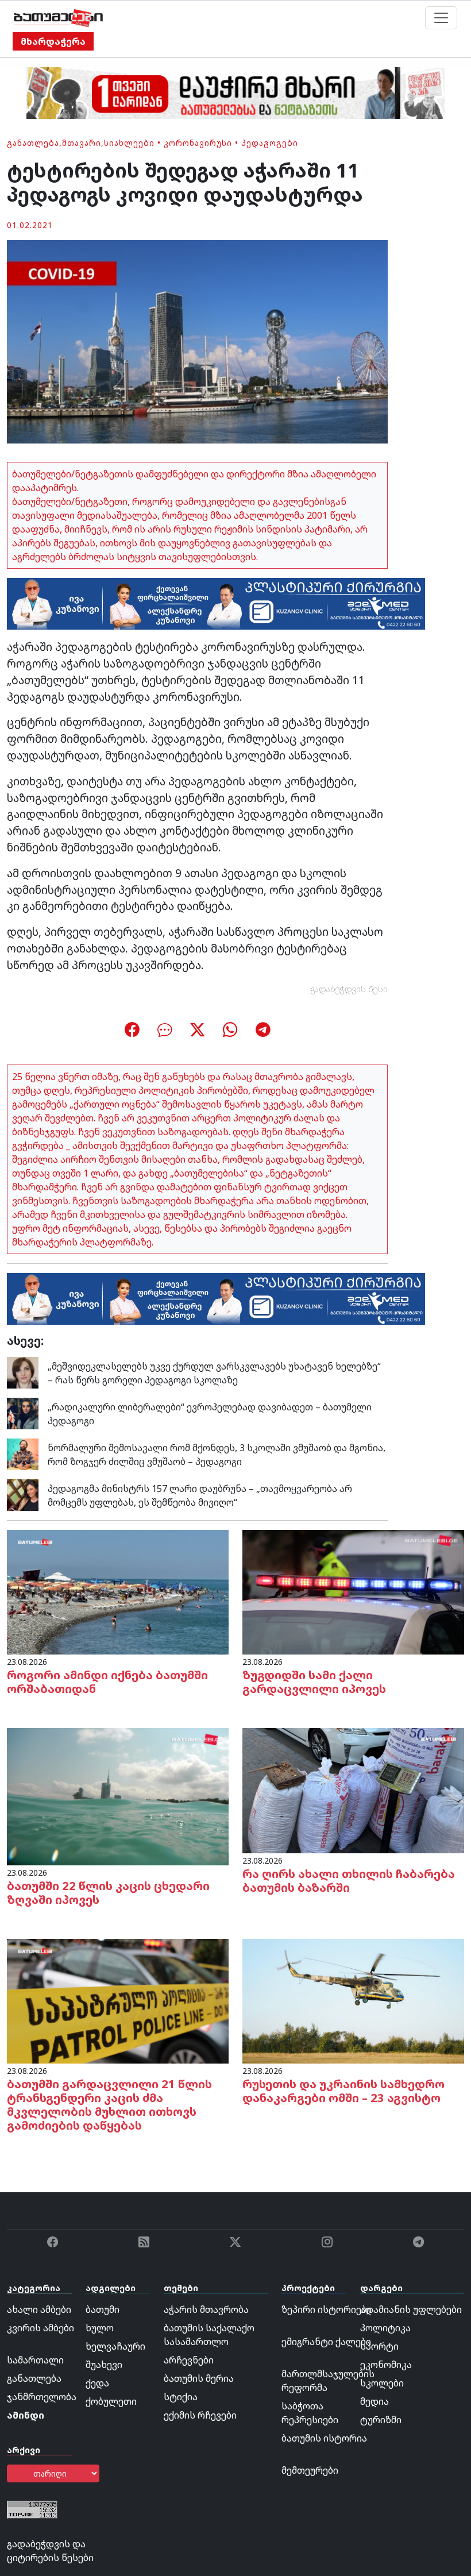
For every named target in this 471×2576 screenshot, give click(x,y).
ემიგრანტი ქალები (326, 2342)
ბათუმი (103, 2309)
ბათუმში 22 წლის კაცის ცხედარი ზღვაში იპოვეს (108, 1893)
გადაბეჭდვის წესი (349, 989)
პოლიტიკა (385, 2328)
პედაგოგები (270, 143)
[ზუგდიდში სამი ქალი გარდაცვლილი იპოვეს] (353, 1591)
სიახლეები (129, 143)
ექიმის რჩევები (200, 2415)
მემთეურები (310, 2470)
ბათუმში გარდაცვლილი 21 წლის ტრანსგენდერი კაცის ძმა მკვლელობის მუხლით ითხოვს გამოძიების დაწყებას (109, 2105)
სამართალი (35, 2360)
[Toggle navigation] (441, 18)
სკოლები (382, 2383)
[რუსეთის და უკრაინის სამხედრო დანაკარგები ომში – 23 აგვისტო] (353, 2000)
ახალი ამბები (39, 2309)
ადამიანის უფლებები (411, 2309)
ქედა (97, 2383)
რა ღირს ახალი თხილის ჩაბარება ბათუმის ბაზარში (349, 1881)
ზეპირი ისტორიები (327, 2309)
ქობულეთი (111, 2401)
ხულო (100, 2328)
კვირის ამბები (40, 2328)
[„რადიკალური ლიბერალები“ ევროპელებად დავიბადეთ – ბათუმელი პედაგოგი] (23, 1413)
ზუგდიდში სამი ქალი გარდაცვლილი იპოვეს (314, 1682)
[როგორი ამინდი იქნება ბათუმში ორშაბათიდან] (118, 1591)
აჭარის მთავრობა (206, 2309)
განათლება (33, 143)
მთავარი (82, 143)
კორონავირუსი (198, 143)
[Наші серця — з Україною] (58, 18)
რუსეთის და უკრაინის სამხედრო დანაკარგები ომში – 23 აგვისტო (343, 2091)
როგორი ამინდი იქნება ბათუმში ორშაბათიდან (107, 1682)
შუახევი (104, 2365)
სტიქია (181, 2397)
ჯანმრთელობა (42, 2397)
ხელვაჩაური (115, 2346)
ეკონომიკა (386, 2365)
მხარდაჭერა (53, 41)
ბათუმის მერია (199, 2378)
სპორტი (379, 2346)
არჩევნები (189, 2360)
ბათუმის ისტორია (324, 2438)
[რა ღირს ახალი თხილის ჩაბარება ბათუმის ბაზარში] (353, 1790)
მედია (375, 2401)
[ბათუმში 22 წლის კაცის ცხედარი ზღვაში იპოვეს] (118, 1796)
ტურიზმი (381, 2420)
